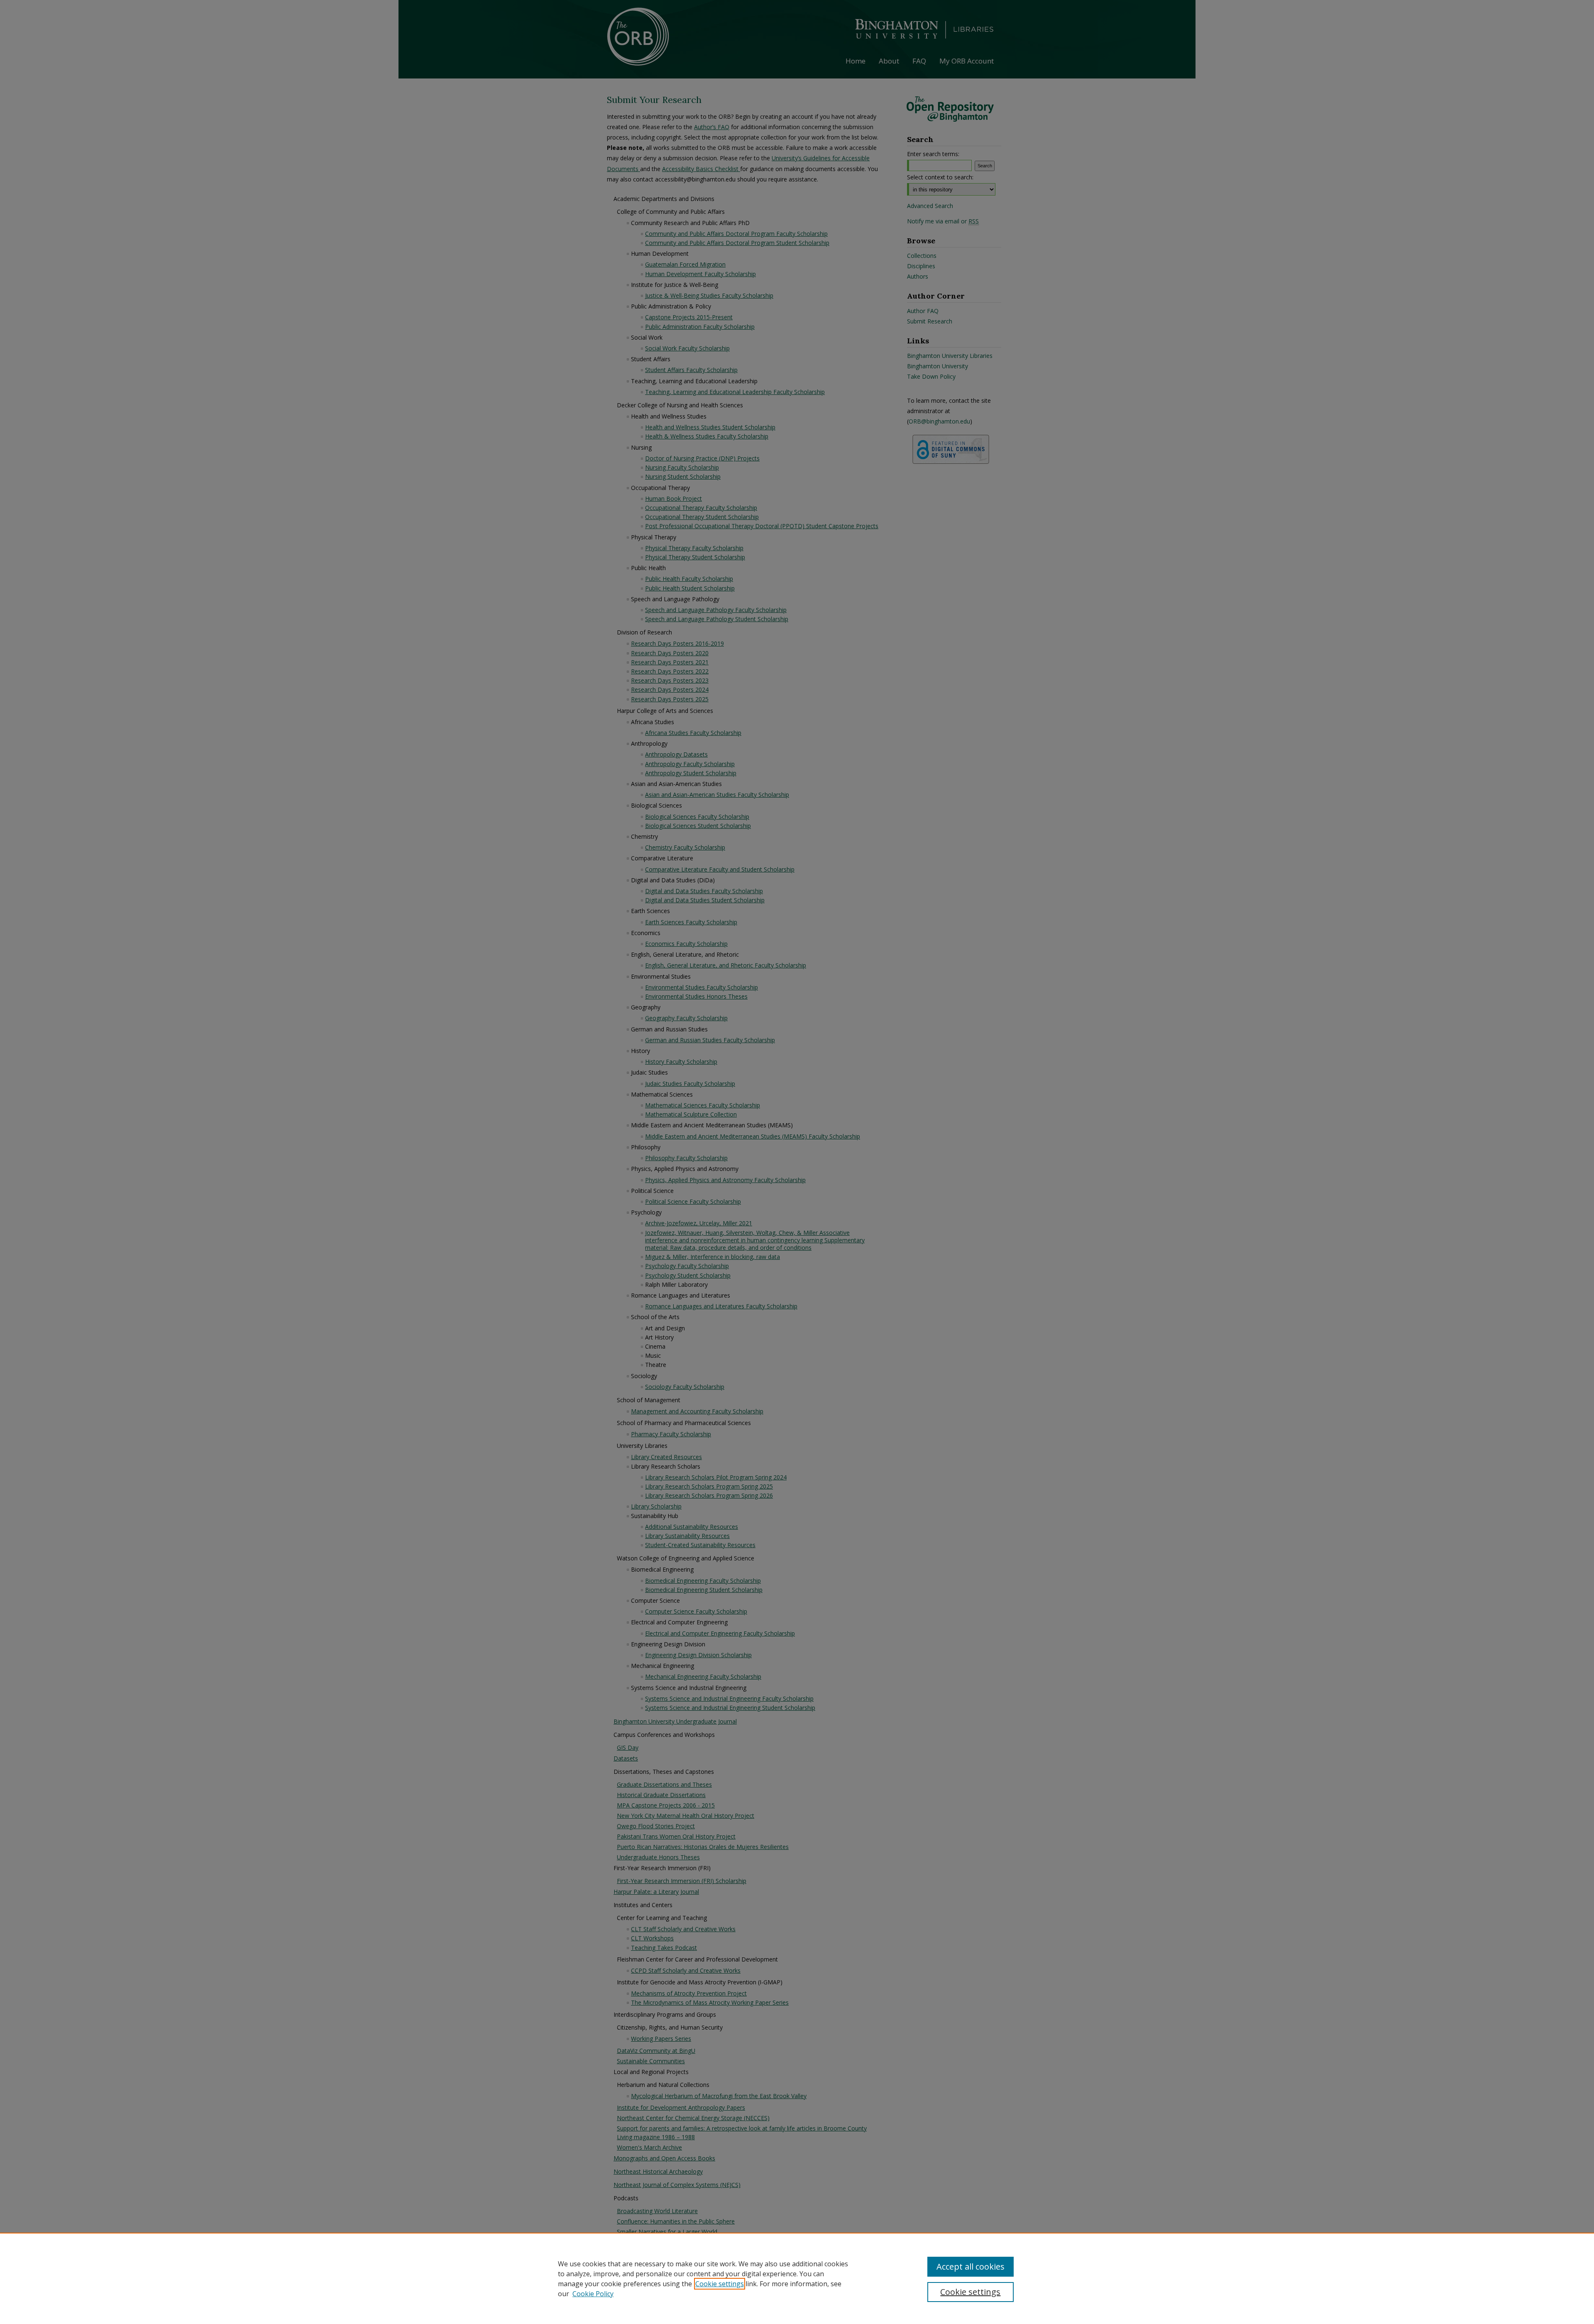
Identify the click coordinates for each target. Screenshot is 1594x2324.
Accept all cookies (971, 2266)
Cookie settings (720, 2284)
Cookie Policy (593, 2294)
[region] (797, 2278)
